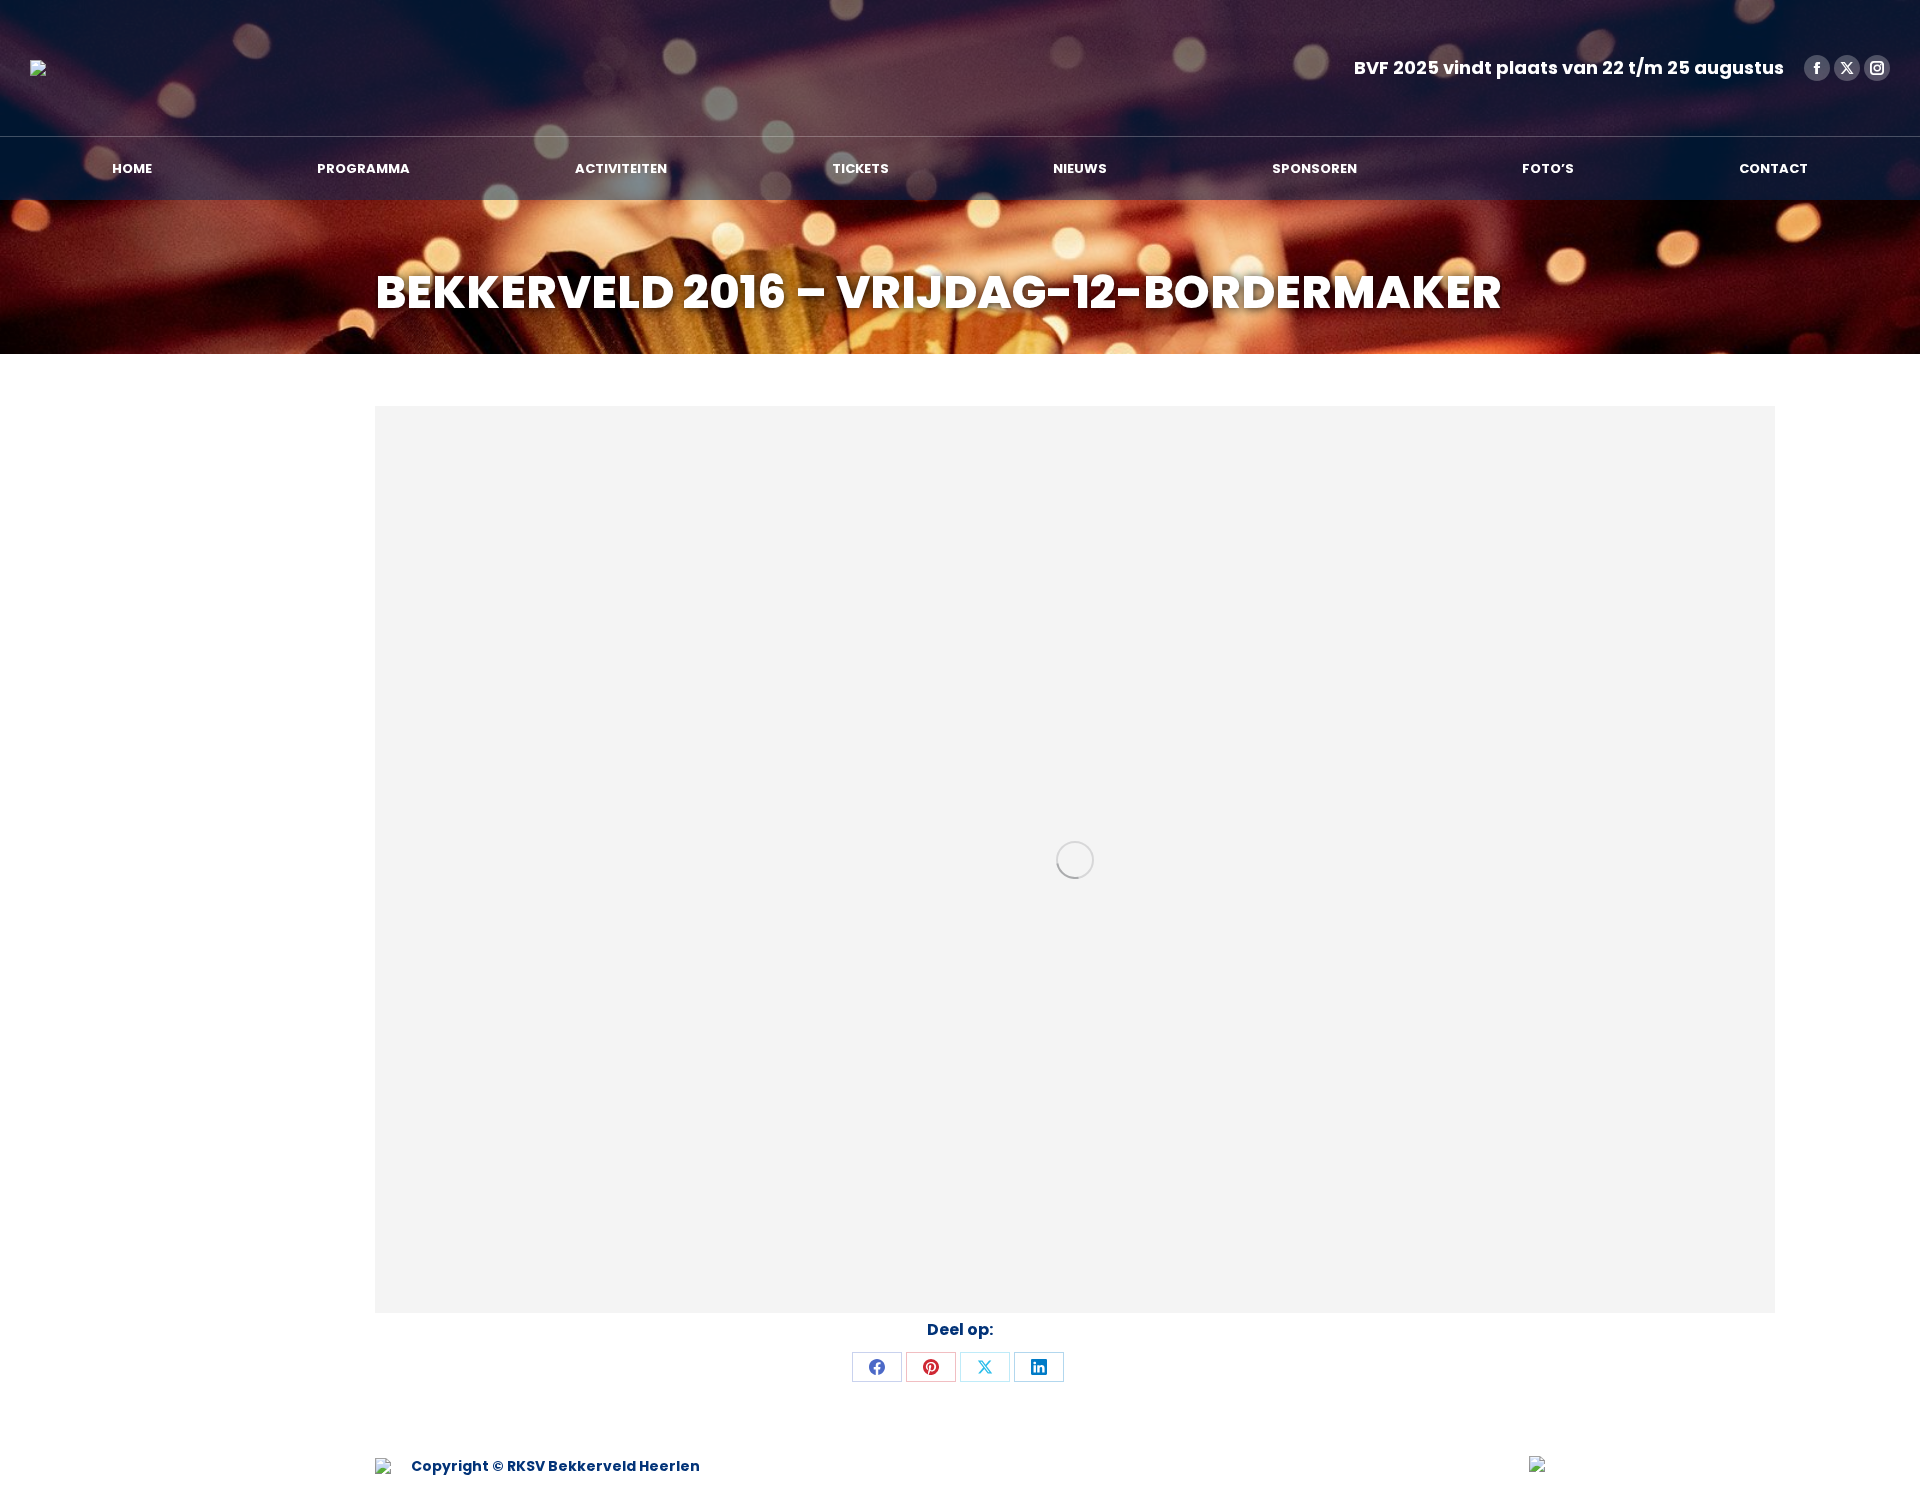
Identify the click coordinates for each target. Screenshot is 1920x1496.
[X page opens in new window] (1847, 68)
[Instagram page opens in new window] (1877, 68)
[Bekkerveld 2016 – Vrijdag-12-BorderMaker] (1075, 859)
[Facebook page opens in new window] (1817, 68)
